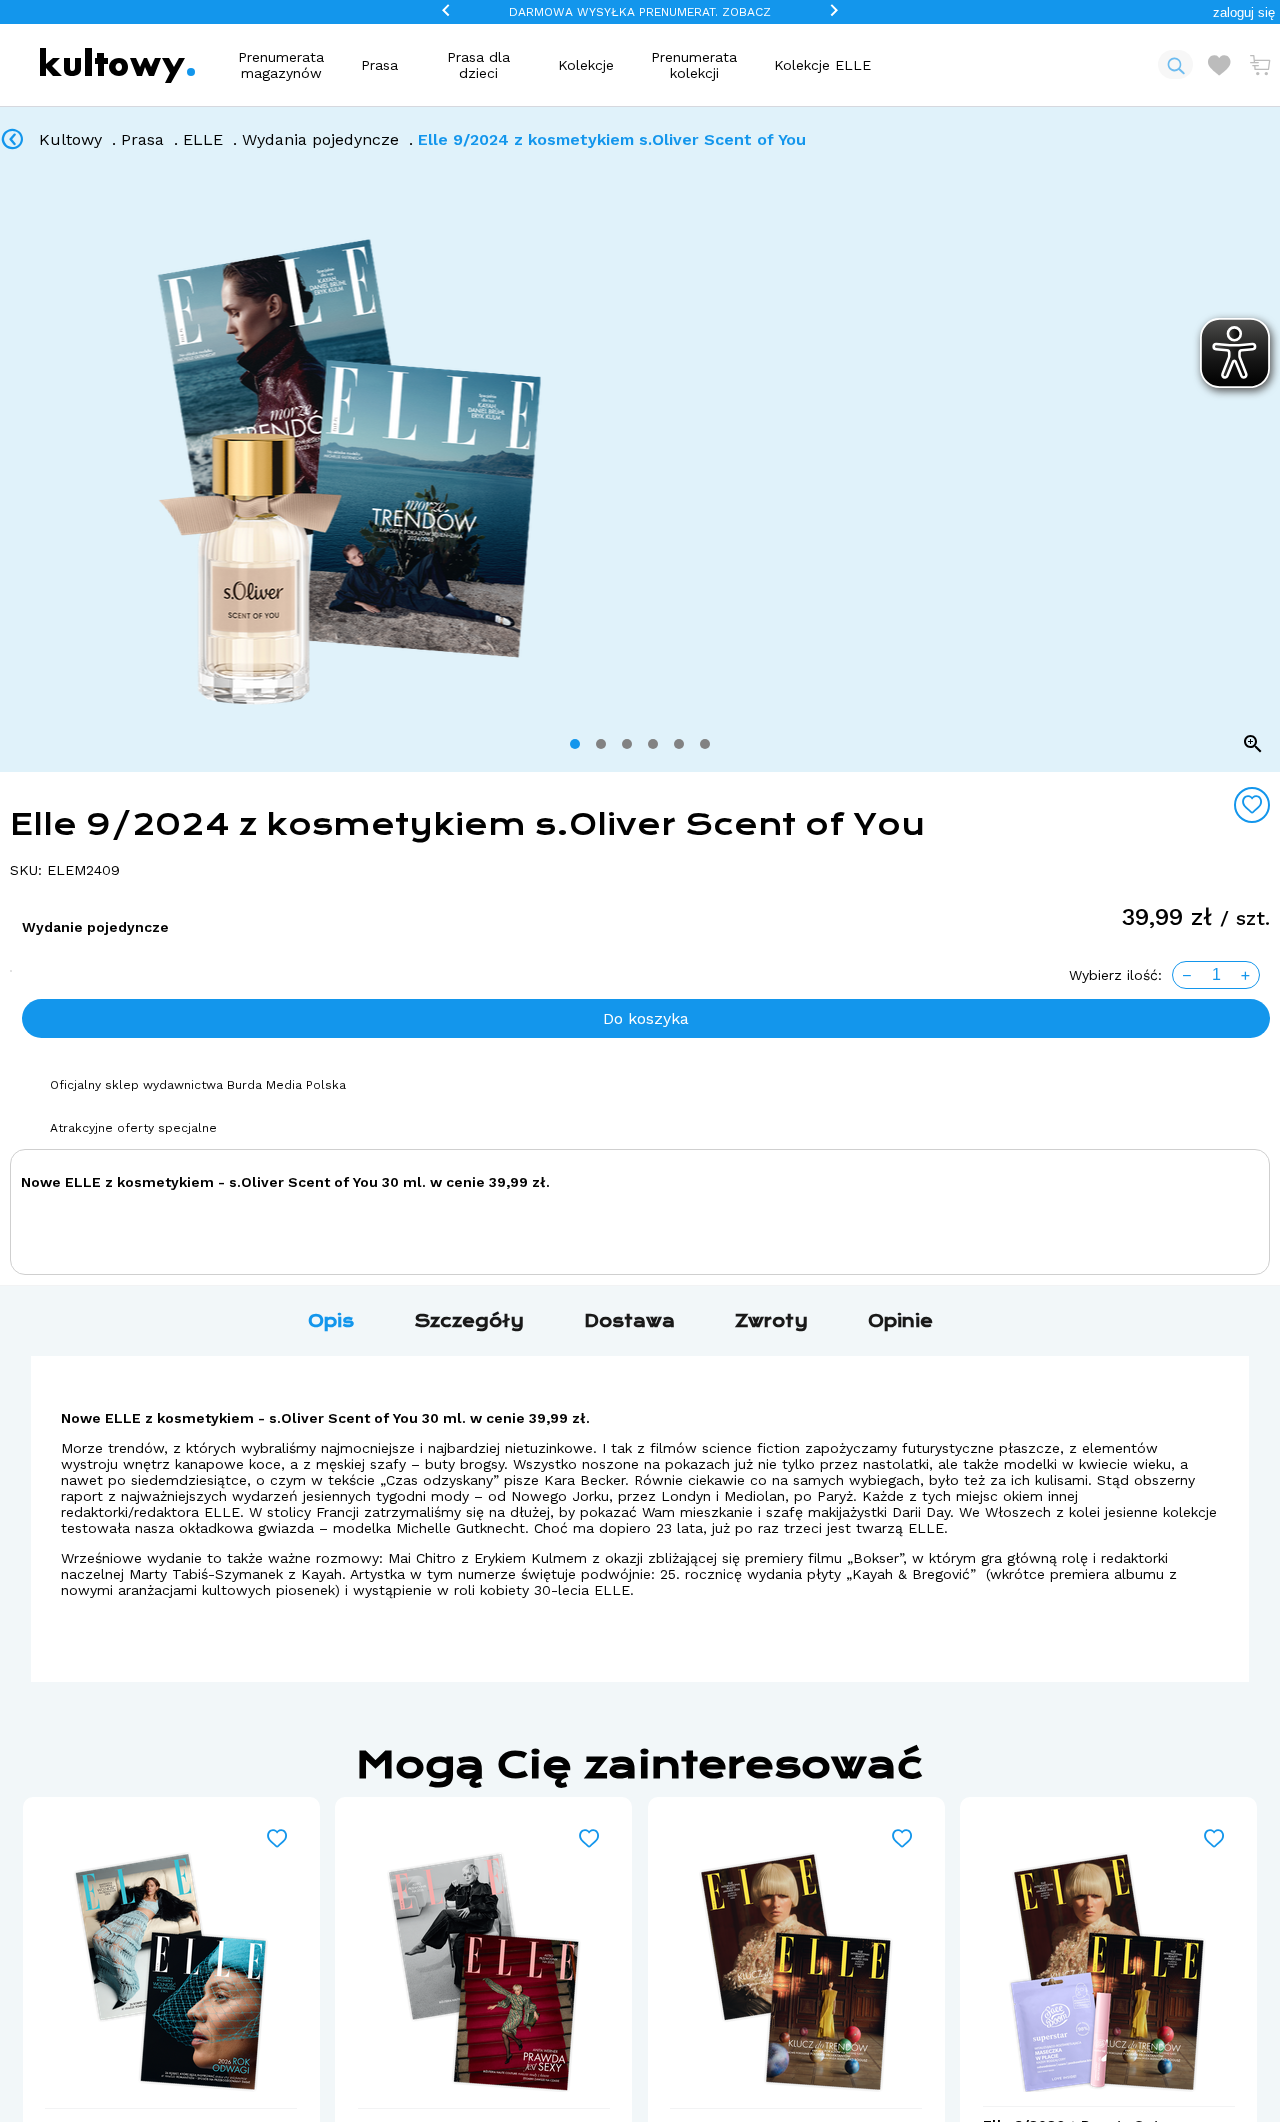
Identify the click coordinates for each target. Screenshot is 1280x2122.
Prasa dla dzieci (478, 65)
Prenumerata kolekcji (694, 65)
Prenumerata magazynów (281, 65)
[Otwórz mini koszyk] (1260, 65)
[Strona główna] (117, 65)
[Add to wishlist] (1252, 805)
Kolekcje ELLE (822, 65)
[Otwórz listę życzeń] (1219, 65)
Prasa (379, 65)
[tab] (575, 744)
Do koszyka (646, 1018)
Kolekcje (586, 65)
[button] (1244, 12)
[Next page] (1257, 472)
